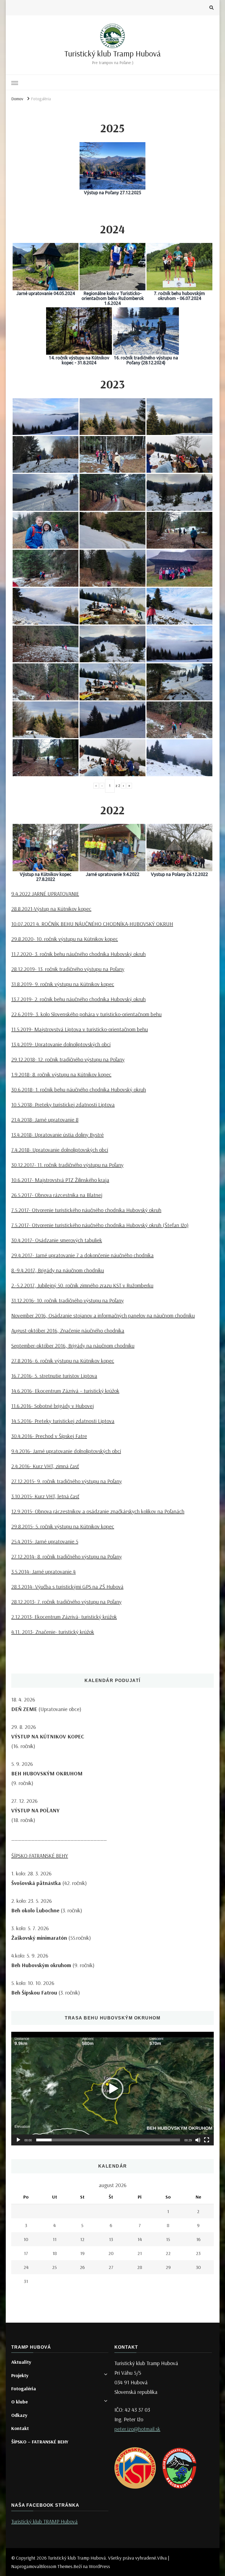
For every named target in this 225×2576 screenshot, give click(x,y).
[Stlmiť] (198, 2140)
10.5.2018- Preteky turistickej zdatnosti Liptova (63, 1104)
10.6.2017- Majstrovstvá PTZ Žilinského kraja (60, 1180)
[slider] (108, 2140)
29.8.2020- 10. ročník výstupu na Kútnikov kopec (65, 939)
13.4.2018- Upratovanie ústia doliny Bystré (57, 1135)
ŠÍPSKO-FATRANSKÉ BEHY (40, 1856)
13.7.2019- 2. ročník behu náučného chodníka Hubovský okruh (78, 999)
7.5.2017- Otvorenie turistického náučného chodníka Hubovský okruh (86, 1210)
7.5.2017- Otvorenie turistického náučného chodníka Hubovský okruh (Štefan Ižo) (100, 1225)
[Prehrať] (18, 2140)
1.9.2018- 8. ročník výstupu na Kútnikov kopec (61, 1074)
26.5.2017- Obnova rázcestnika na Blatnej (57, 1195)
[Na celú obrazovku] (207, 2140)
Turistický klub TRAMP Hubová (44, 2521)
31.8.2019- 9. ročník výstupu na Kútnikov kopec (63, 984)
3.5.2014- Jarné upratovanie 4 (43, 1571)
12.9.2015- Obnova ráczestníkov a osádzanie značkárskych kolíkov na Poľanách (98, 1511)
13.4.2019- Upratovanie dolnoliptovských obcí (61, 1044)
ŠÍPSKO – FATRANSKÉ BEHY (40, 2442)
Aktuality (21, 2362)
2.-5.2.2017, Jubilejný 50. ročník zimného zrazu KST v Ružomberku (82, 1285)
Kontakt (20, 2428)
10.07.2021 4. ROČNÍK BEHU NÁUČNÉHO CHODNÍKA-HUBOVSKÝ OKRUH (92, 924)
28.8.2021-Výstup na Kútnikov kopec (51, 909)
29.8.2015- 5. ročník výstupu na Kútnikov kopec (63, 1526)
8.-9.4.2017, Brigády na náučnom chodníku (58, 1270)
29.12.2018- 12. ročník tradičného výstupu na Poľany (68, 1059)
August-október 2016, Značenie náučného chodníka (68, 1330)
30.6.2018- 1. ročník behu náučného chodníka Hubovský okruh (79, 1089)
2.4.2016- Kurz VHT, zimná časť (45, 1466)
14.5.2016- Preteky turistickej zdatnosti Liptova (63, 1421)
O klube (19, 2402)
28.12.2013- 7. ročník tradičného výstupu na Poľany (66, 1602)
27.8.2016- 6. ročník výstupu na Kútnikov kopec (63, 1361)
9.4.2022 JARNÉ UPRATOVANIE (45, 894)
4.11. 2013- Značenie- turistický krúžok (53, 1632)
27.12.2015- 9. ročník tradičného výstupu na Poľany (67, 1481)
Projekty (20, 2375)
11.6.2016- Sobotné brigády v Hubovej (53, 1406)
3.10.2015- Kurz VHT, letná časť (45, 1496)
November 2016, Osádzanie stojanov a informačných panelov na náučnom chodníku (103, 1315)
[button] (113, 2089)
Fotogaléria (24, 2389)
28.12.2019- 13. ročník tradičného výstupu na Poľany (68, 969)
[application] (113, 2089)
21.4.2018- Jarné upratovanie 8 (45, 1120)
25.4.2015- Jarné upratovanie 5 (45, 1541)
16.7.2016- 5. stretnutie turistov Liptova (54, 1376)
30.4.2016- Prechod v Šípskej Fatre (49, 1436)
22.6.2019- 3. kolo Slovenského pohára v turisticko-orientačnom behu (86, 1014)
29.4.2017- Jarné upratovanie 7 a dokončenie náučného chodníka (82, 1255)
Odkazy (19, 2415)
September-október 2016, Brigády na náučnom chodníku (73, 1346)
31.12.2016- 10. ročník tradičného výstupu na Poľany (67, 1300)
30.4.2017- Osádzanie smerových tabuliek (57, 1240)
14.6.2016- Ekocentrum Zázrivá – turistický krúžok (65, 1391)
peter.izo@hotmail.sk (137, 2429)
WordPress (99, 2566)
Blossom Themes (56, 2566)
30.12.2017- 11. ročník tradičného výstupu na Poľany (67, 1165)
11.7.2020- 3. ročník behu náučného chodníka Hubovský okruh (78, 954)
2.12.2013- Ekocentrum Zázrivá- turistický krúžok (64, 1617)
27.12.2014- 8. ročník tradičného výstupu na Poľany (67, 1556)
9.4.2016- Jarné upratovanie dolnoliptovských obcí (66, 1451)
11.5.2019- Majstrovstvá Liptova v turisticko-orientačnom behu (80, 1029)
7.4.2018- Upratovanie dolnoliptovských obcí (60, 1150)
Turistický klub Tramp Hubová (113, 53)
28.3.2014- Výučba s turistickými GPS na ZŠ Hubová (67, 1587)
